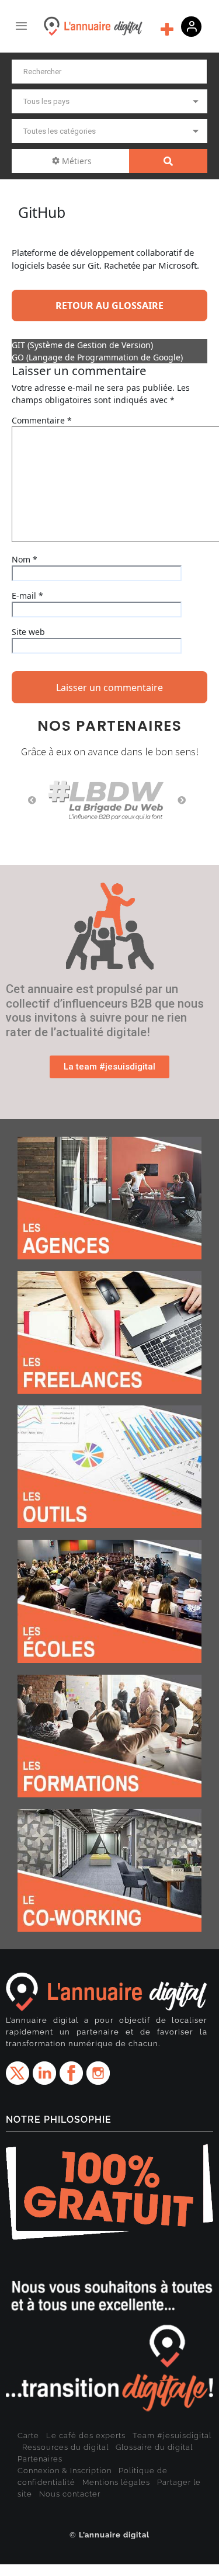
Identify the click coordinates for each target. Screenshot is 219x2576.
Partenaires (40, 2459)
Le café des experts (86, 2436)
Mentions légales (116, 2482)
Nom (25, 559)
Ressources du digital (65, 2447)
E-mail (27, 596)
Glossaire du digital (154, 2447)
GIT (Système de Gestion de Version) (82, 345)
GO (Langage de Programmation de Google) (97, 357)
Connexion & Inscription (65, 2471)
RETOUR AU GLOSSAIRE (109, 305)
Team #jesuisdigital (172, 2436)
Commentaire (42, 420)
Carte (28, 2436)
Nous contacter (70, 2494)
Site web (28, 632)
